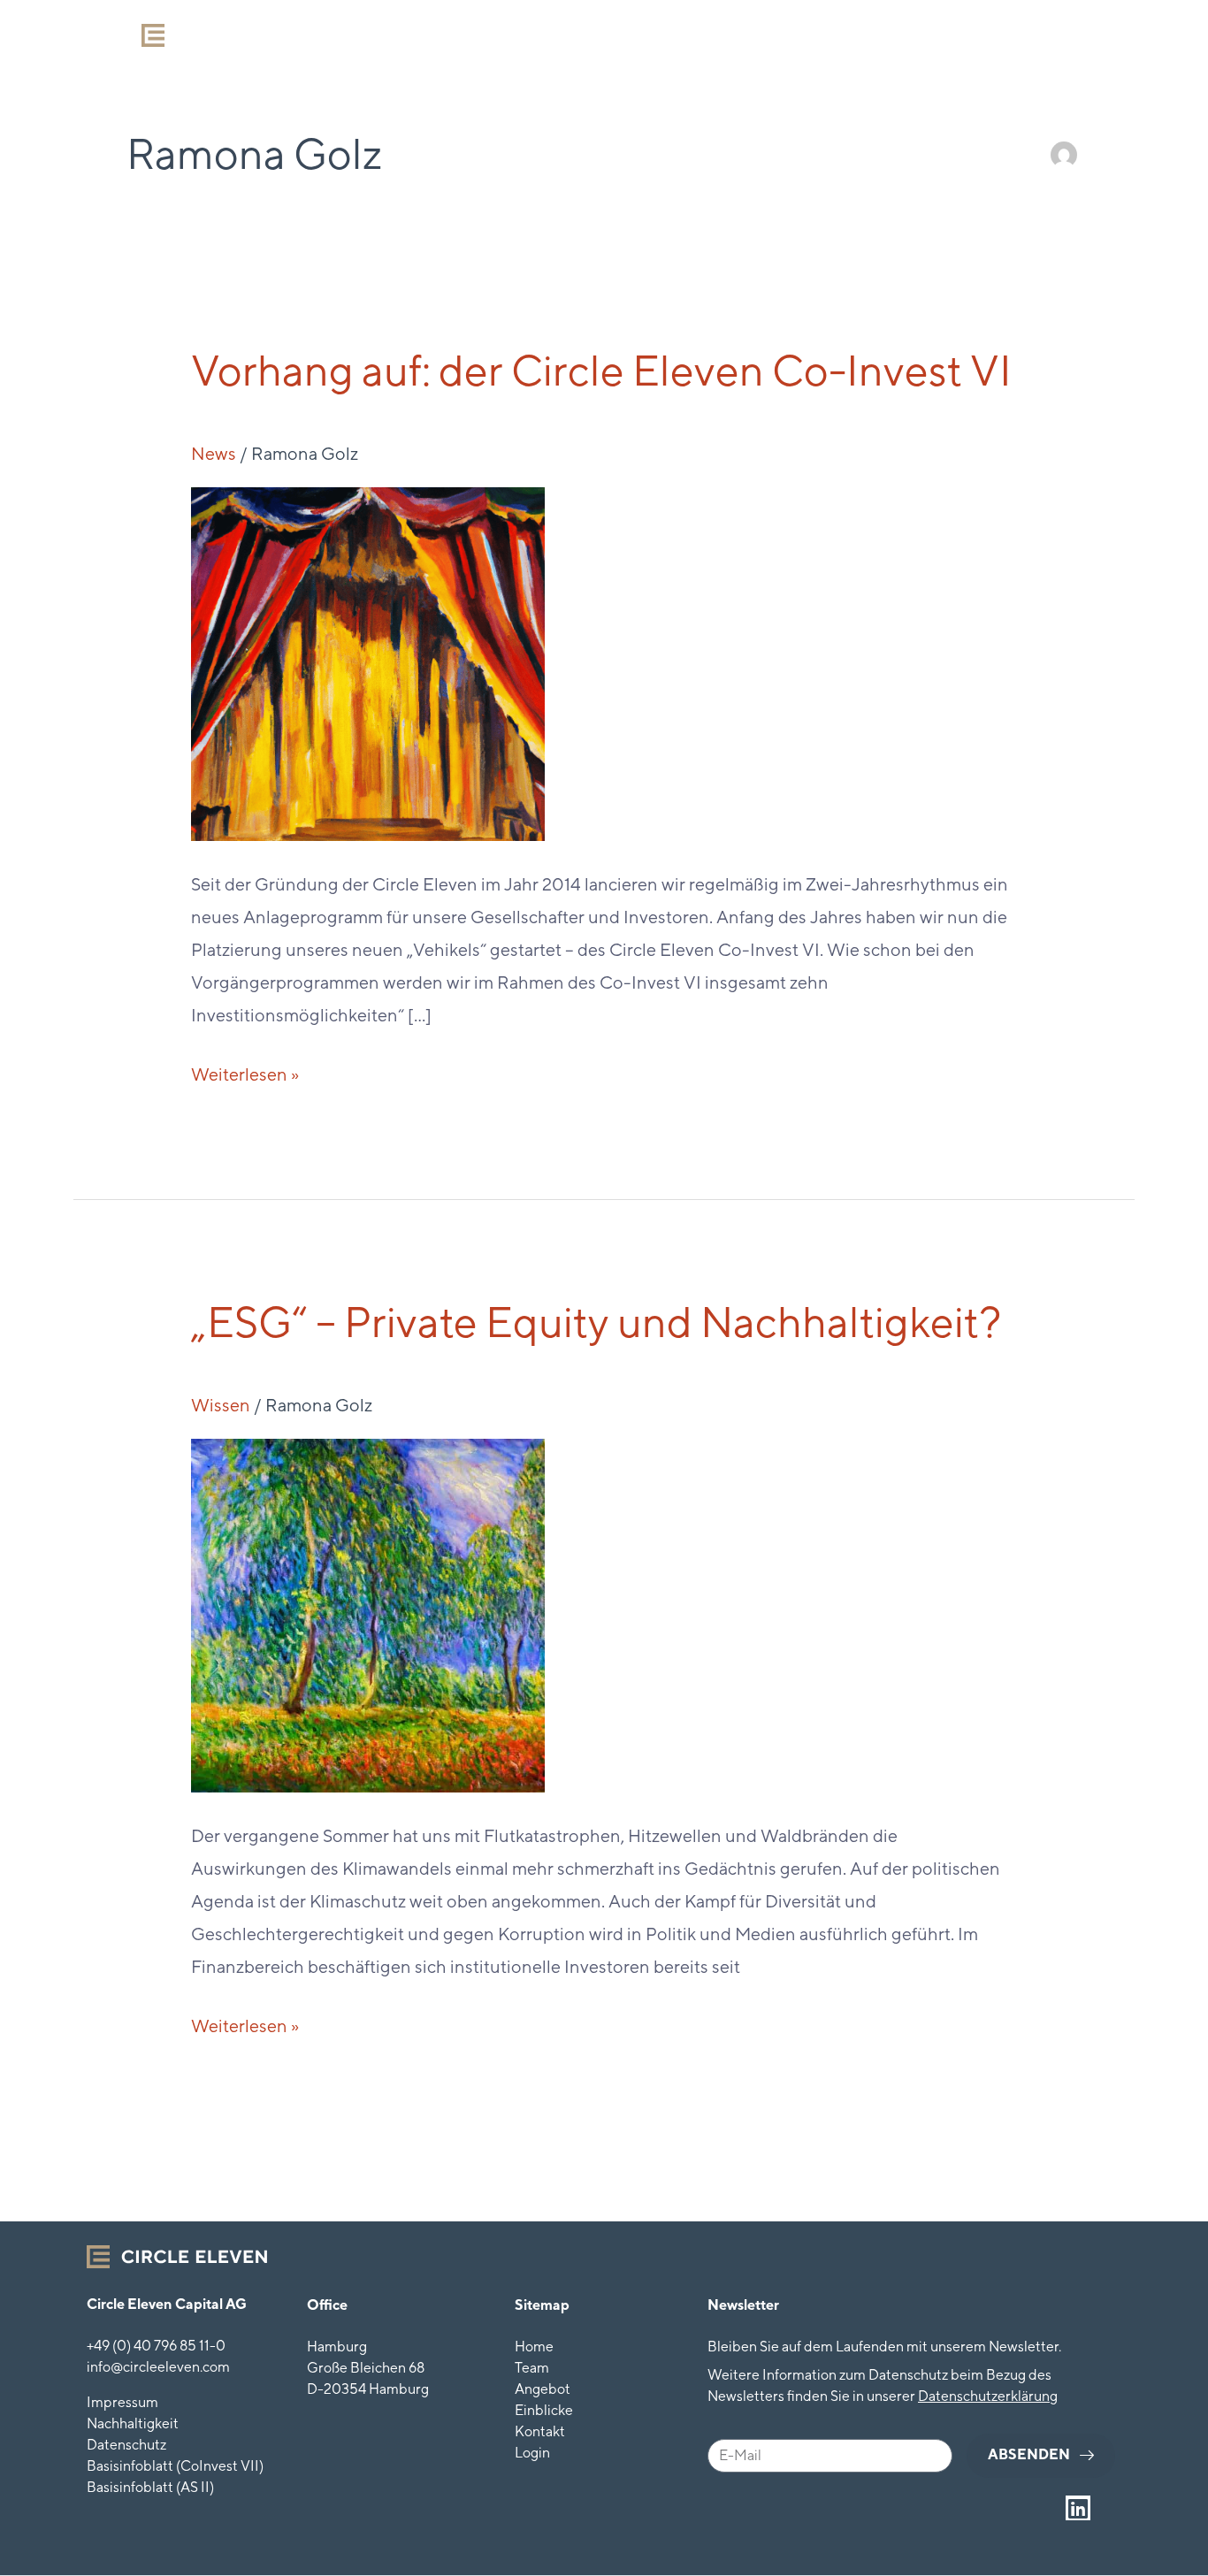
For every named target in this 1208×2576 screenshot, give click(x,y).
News (214, 453)
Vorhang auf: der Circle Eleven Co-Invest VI (601, 370)
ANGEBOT (671, 33)
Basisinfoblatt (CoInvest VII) (175, 2466)
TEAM (579, 33)
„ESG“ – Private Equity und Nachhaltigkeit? (596, 1322)
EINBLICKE (782, 33)
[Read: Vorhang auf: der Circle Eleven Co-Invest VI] (368, 661)
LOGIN (983, 33)
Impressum (122, 2402)
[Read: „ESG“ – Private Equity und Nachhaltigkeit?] (368, 1613)
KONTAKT (890, 33)
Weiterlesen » (245, 1071)
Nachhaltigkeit (133, 2423)
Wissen (221, 1405)
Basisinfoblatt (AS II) (150, 2487)
